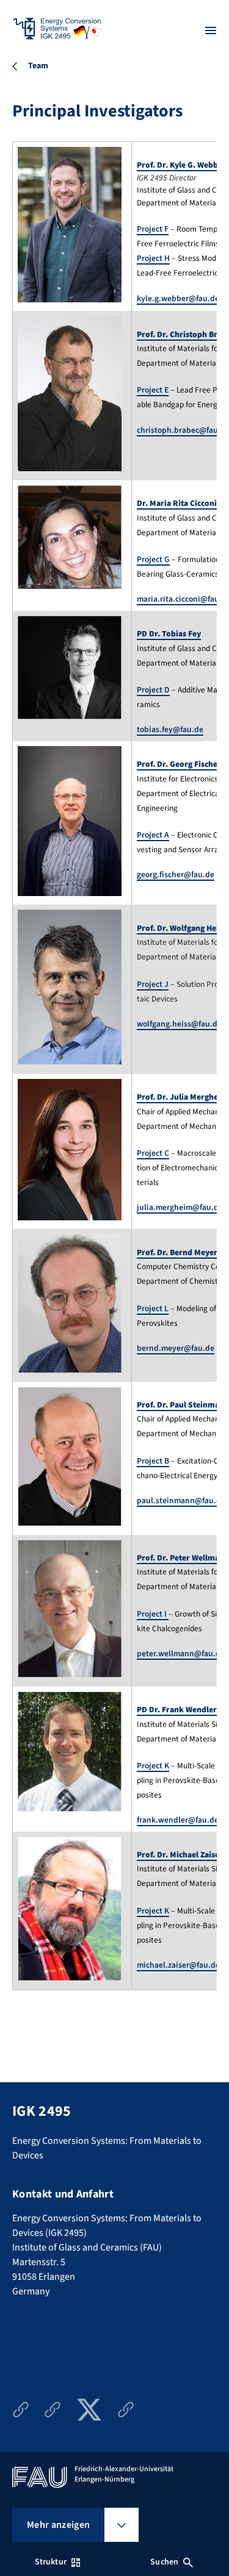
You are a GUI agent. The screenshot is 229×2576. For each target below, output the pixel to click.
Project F (153, 229)
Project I (153, 1614)
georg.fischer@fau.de (176, 874)
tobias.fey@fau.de (170, 729)
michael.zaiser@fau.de (178, 1965)
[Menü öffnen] (211, 30)
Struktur (51, 2562)
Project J (153, 984)
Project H (153, 258)
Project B (153, 1461)
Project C (153, 1153)
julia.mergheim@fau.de (180, 1207)
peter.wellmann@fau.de (181, 1653)
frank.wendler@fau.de (178, 1820)
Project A (153, 835)
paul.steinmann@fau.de (181, 1500)
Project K (153, 1766)
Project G (153, 559)
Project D (153, 690)
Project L (153, 1308)
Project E (153, 390)
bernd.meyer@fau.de (176, 1348)
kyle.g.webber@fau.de (178, 298)
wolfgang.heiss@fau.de (179, 1024)
